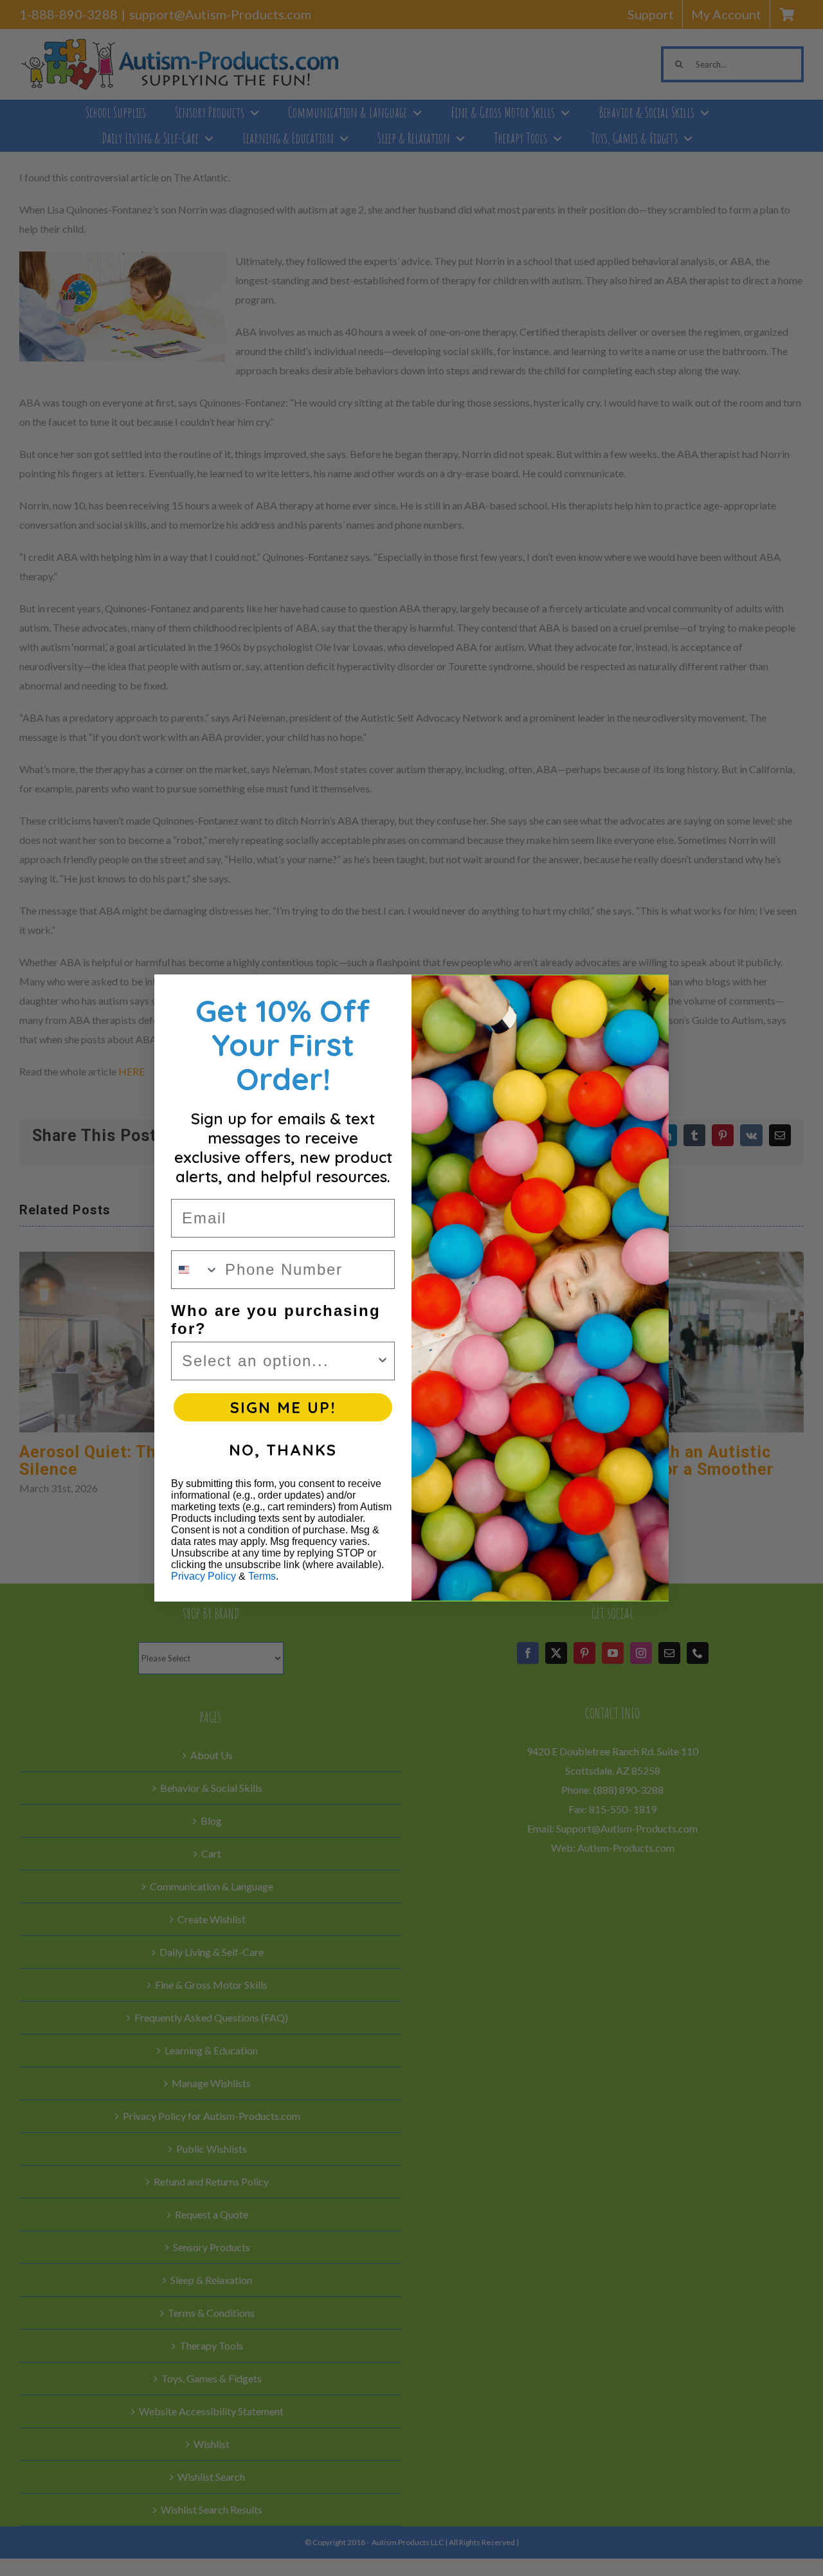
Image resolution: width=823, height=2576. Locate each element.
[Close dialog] (649, 994)
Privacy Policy (203, 1576)
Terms (262, 1576)
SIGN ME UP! (283, 1407)
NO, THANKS (283, 1450)
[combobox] (195, 1270)
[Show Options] (383, 1361)
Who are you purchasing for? (276, 1320)
